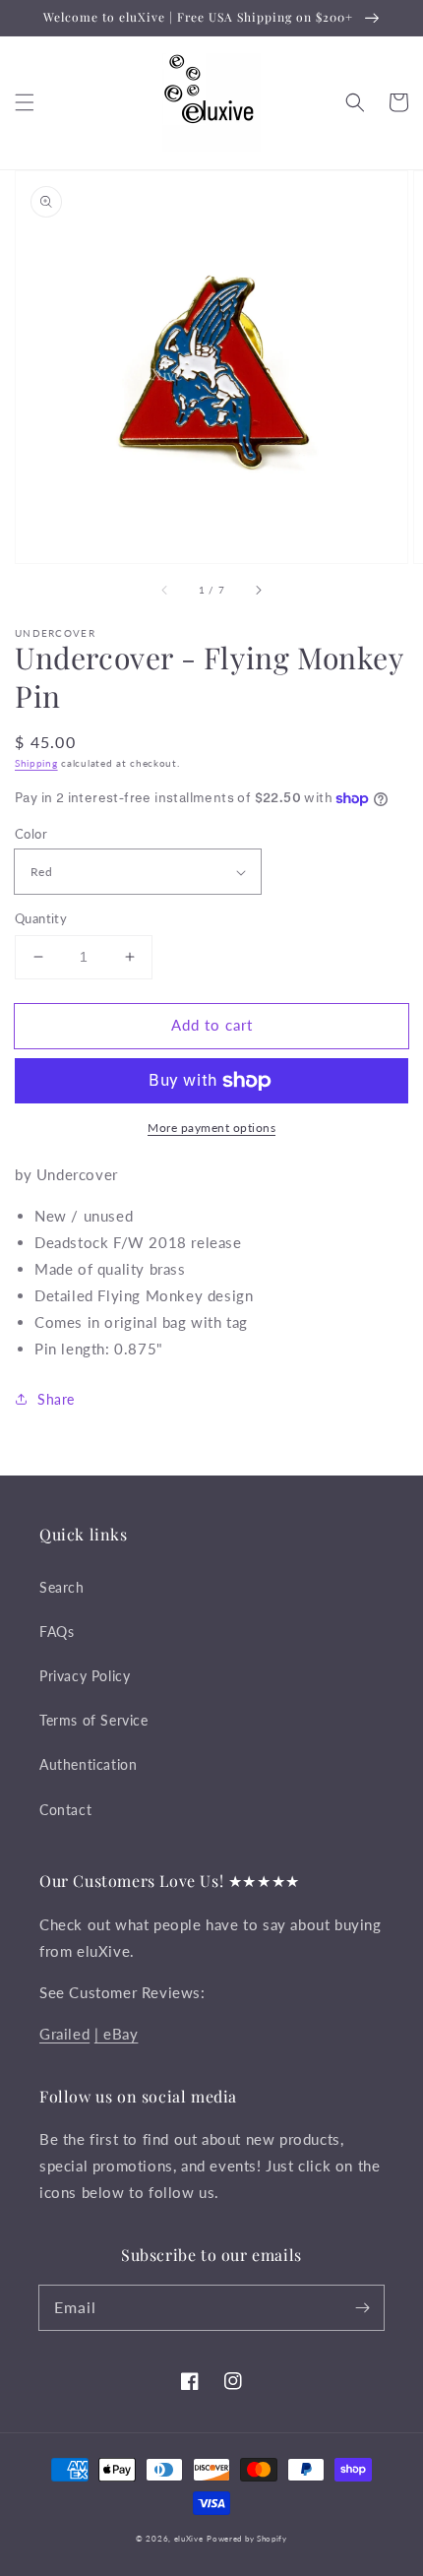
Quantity (41, 918)
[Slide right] (258, 591)
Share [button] (56, 1399)
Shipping (36, 763)
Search (62, 1587)
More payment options (211, 1128)
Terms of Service (94, 1720)
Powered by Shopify (247, 2539)
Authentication (88, 1764)
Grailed (64, 2034)
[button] (25, 102)
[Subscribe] (362, 2307)
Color (31, 834)
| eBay (117, 2034)
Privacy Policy (85, 1676)
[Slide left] (165, 591)
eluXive (189, 2539)
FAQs (57, 1632)
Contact (65, 1810)
